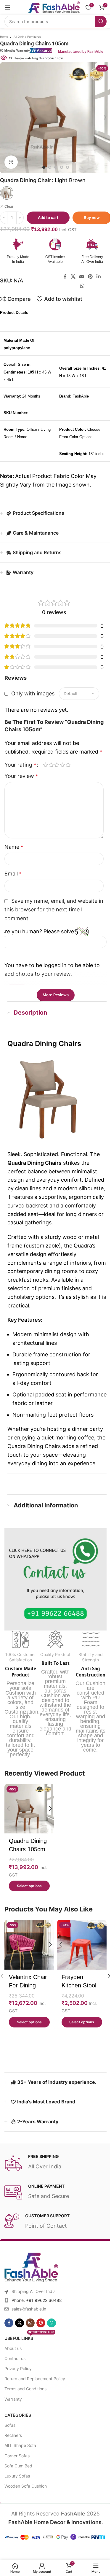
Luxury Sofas (15, 2490)
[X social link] (71, 277)
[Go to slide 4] (59, 167)
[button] (103, 117)
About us (11, 2363)
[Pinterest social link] (88, 277)
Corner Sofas (15, 2470)
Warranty (11, 2413)
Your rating (20, 773)
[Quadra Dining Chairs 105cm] (28, 1826)
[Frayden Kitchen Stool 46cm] (78, 1960)
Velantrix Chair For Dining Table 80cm (28, 2000)
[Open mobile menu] (7, 7)
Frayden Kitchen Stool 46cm (77, 2000)
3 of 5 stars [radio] (57, 773)
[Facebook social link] (63, 277)
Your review (21, 785)
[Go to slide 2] (47, 167)
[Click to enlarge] (9, 162)
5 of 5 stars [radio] (68, 773)
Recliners (11, 2450)
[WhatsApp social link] (80, 286)
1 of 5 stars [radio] (45, 773)
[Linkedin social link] (96, 277)
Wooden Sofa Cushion (24, 2500)
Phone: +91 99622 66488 (35, 2314)
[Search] (96, 22)
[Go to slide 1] (41, 167)
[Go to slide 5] (65, 167)
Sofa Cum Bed (16, 2480)
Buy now (90, 217)
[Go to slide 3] (53, 167)
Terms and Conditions (23, 2403)
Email (13, 882)
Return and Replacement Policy (33, 2393)
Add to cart (46, 217)
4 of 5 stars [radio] (62, 773)
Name (14, 855)
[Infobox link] (53, 251)
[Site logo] (49, 7)
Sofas (8, 2439)
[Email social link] (79, 277)
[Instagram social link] (28, 2337)
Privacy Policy (16, 2383)
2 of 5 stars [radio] (51, 773)
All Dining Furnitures (25, 37)
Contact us (13, 2373)
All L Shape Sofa (18, 2460)
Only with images (33, 693)
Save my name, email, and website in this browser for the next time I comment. (51, 918)
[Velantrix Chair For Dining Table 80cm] (28, 1960)
